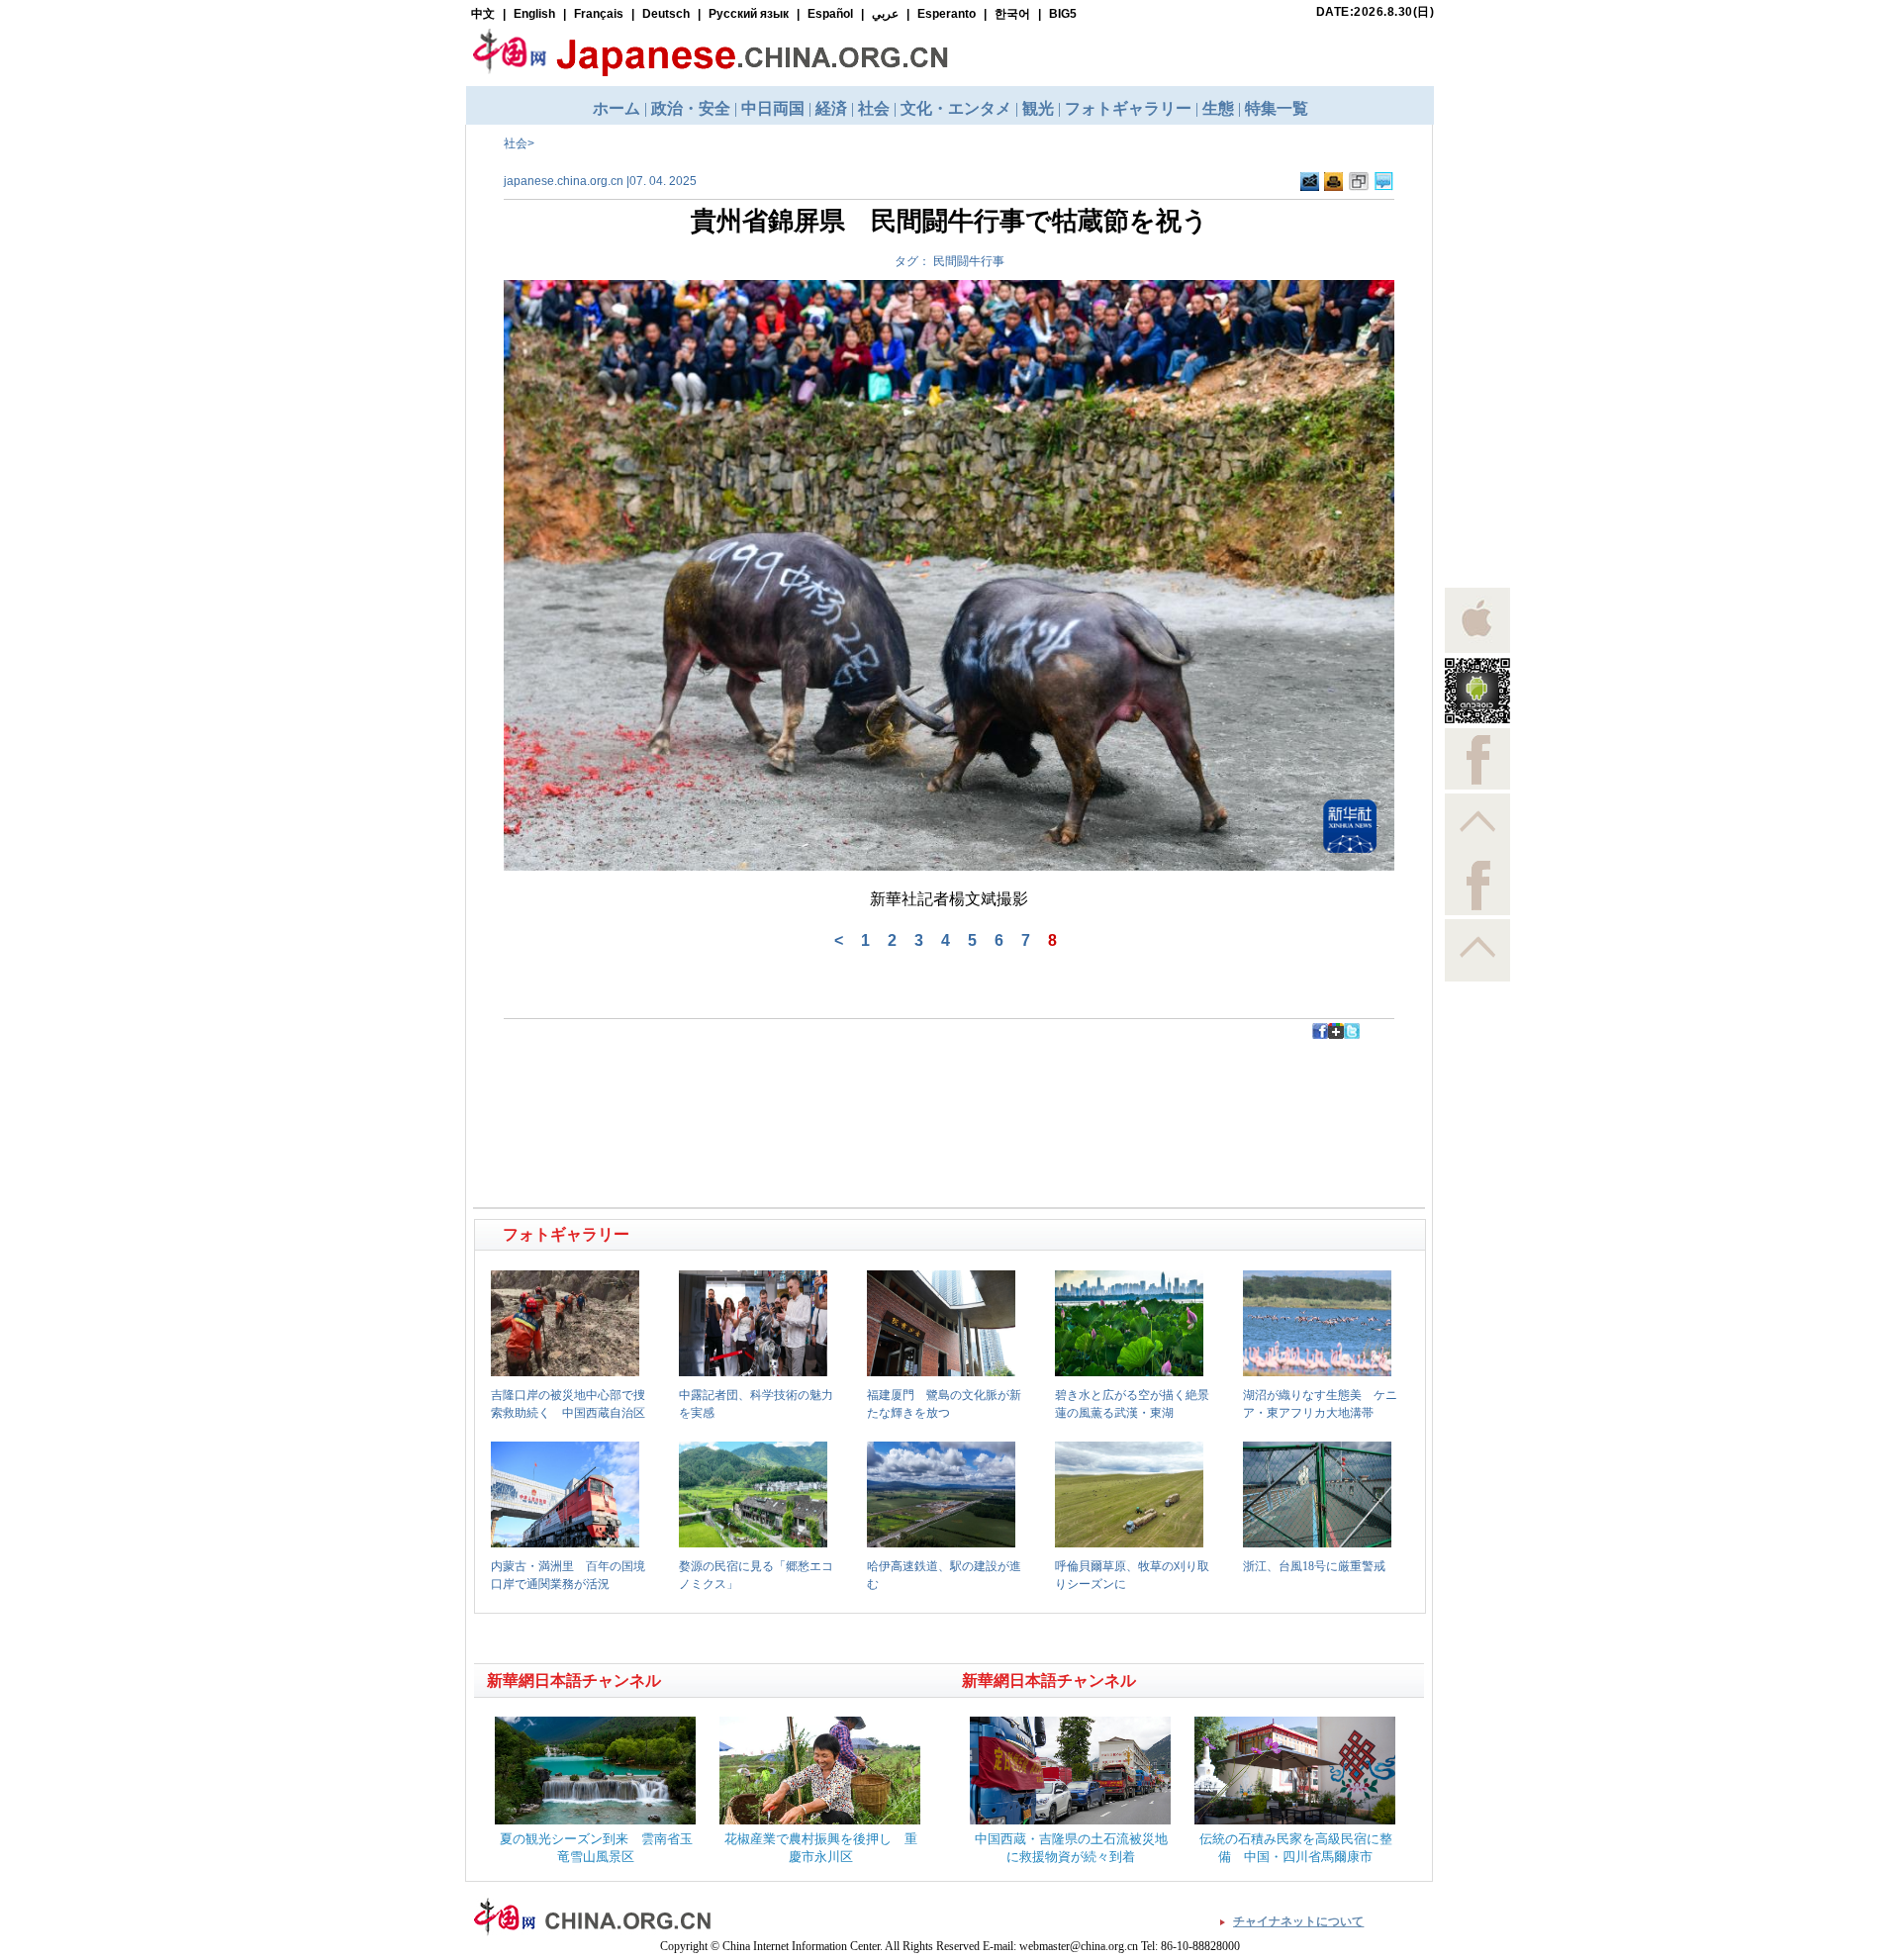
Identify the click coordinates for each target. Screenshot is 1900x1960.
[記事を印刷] (1333, 182)
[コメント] (1384, 182)
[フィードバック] (1310, 182)
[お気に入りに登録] (1359, 182)
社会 (516, 143)
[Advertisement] (713, 1083)
